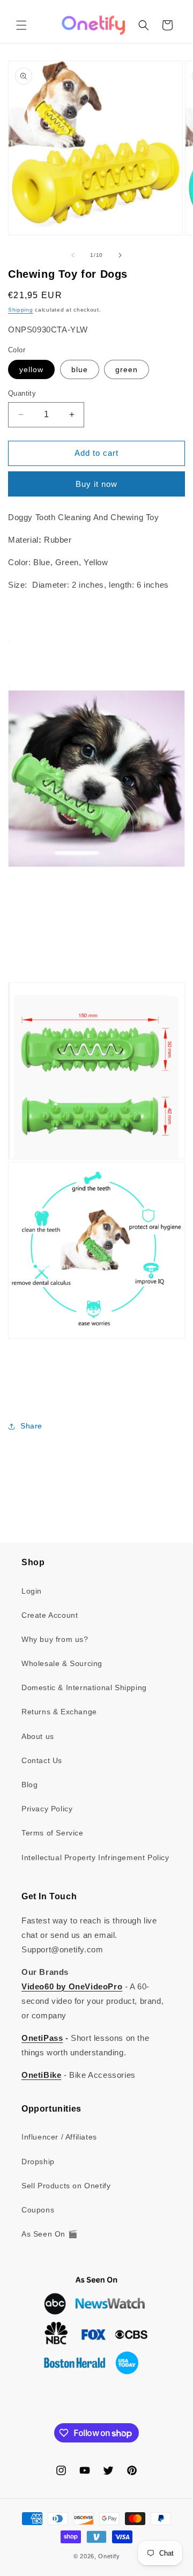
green (127, 369)
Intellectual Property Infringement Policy (95, 1857)
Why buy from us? (55, 1639)
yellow (31, 369)
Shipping (21, 310)
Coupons (38, 2210)
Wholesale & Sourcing (62, 1663)
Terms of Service (53, 1833)
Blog (29, 1785)
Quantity (22, 393)
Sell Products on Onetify (66, 2186)
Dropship (38, 2162)
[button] (21, 25)
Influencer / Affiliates (59, 2137)
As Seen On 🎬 (49, 2234)
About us (38, 1736)
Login (32, 1591)
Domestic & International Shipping (84, 1687)
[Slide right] (120, 255)
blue (80, 369)
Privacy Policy (47, 1809)
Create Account (50, 1615)
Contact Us (42, 1760)
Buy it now (96, 484)
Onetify (109, 2556)
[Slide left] (73, 255)
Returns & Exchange (59, 1712)
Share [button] (31, 1426)
